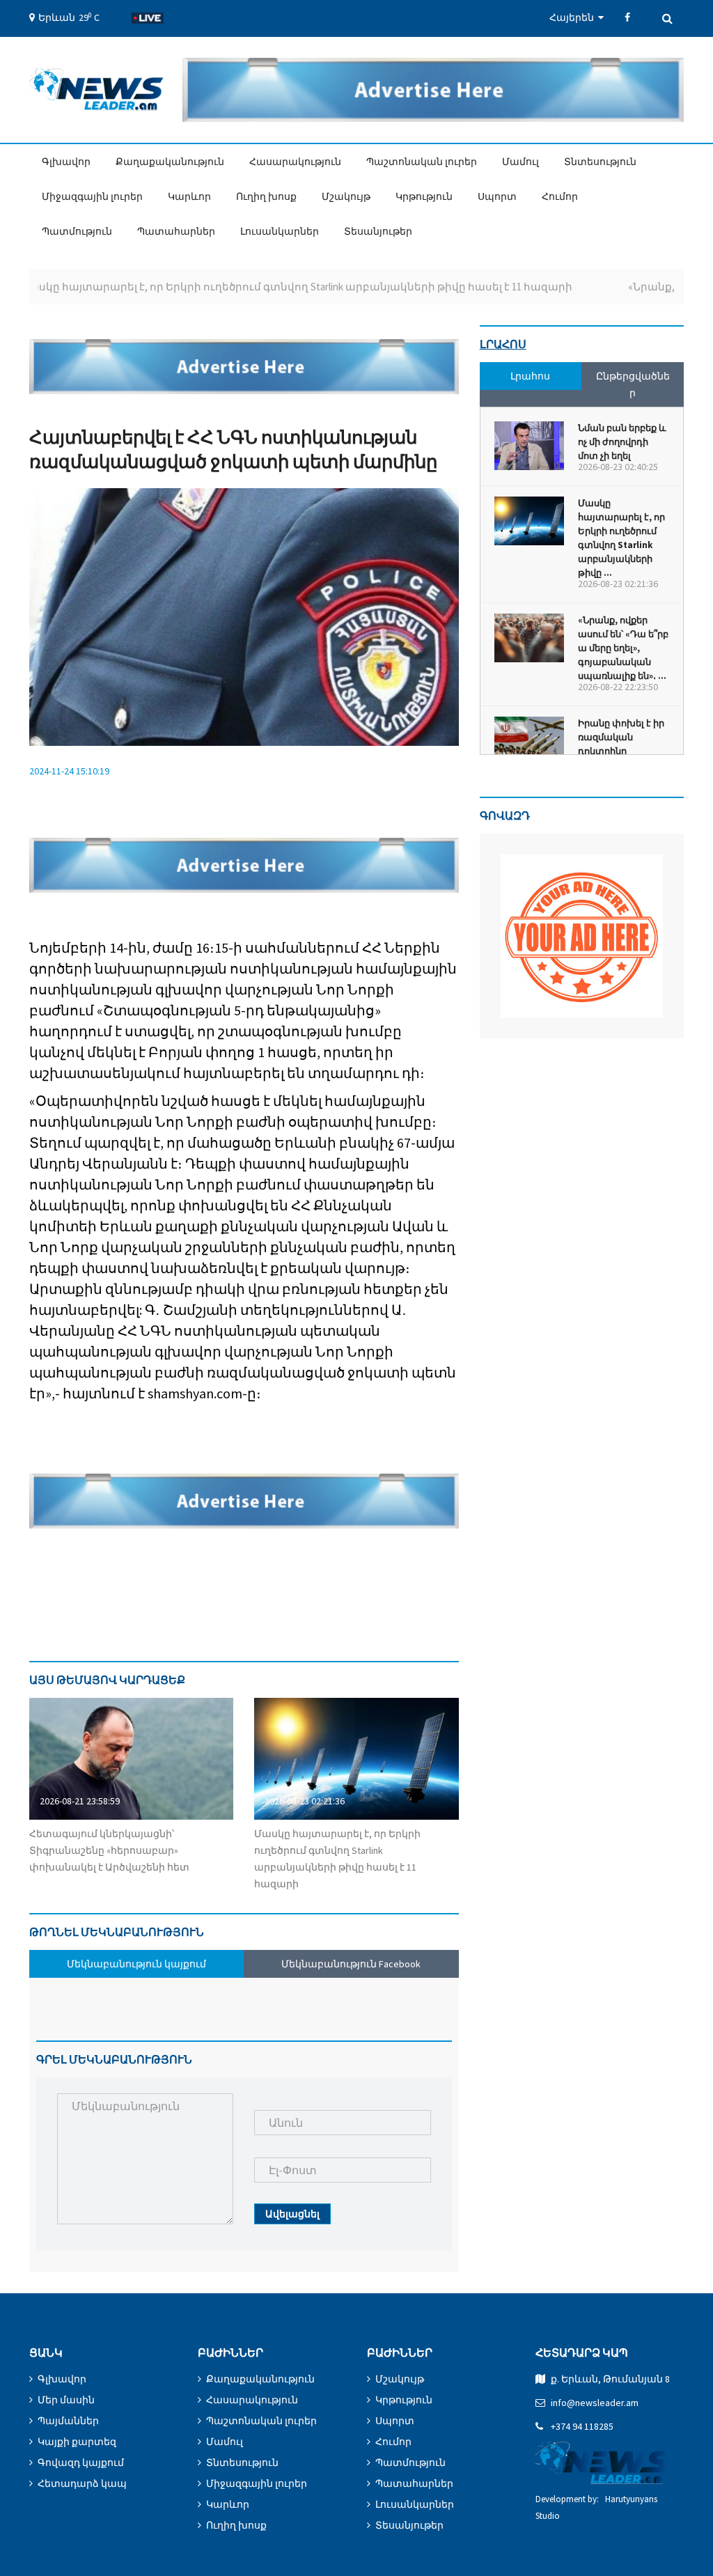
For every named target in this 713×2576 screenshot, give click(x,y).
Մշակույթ (346, 196)
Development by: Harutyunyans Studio (596, 2507)
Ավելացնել (292, 2214)
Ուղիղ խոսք (266, 196)
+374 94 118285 (582, 2426)
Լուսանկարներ (280, 231)
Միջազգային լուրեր (92, 196)
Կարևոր (189, 196)
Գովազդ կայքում (81, 2462)
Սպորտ (497, 196)
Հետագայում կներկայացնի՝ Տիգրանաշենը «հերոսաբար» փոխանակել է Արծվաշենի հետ (109, 1850)
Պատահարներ (176, 231)
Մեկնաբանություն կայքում (136, 1964)
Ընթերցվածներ (633, 384)
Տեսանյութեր (378, 231)
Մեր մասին (66, 2400)
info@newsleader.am (595, 2403)
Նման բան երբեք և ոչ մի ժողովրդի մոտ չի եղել (622, 442)
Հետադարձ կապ (82, 2483)
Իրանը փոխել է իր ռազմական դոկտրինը (621, 737)
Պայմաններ (68, 2421)
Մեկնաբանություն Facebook (351, 1964)
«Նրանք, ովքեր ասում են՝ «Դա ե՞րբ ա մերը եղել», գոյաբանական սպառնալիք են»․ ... (623, 648)
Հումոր (560, 196)
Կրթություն (424, 196)
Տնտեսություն (600, 162)
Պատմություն (77, 231)
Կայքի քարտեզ (77, 2442)
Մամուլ (520, 162)
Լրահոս (503, 344)
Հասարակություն (295, 162)
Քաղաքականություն (170, 162)
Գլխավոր (66, 162)
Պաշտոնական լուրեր (422, 162)
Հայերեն (574, 17)
